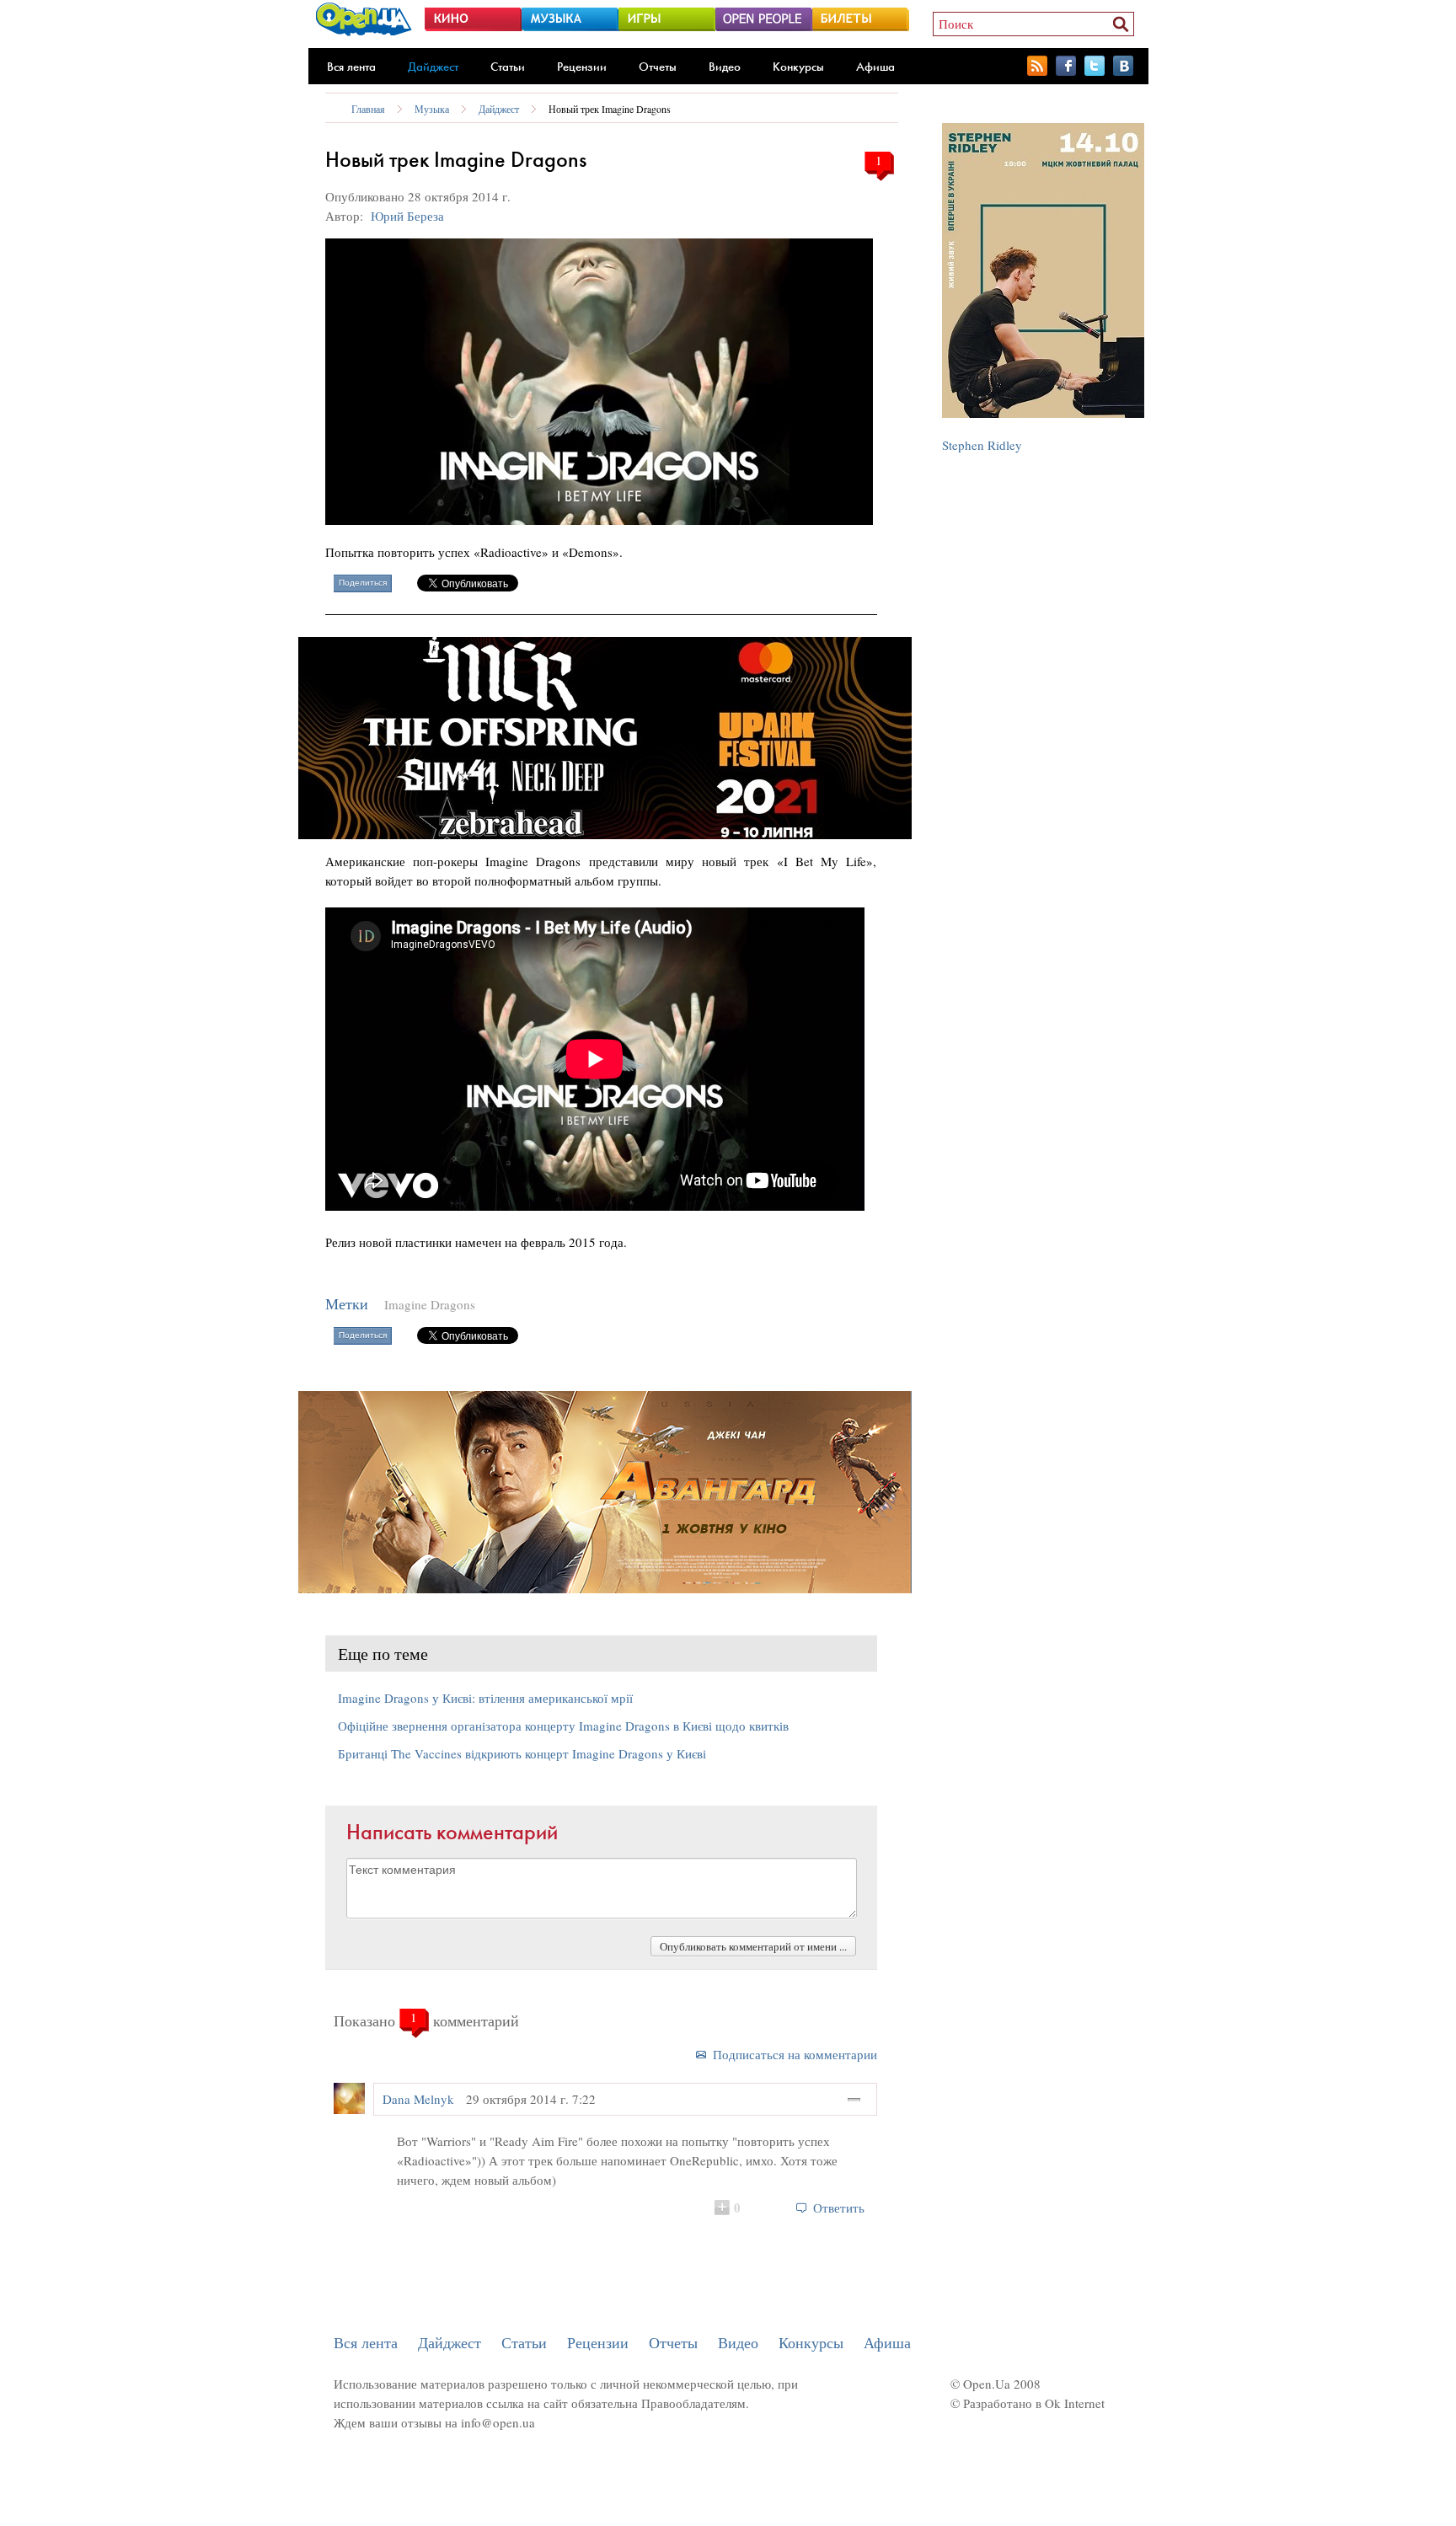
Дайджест (433, 67)
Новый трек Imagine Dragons (610, 109)
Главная (368, 109)
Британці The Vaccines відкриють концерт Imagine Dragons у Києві (522, 1753)
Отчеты (658, 67)
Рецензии (582, 67)
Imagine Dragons (430, 1304)
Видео (725, 67)
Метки (347, 1304)
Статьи (508, 67)
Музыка (432, 109)
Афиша (875, 67)
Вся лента (351, 67)
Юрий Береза (407, 216)
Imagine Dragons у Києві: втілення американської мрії (485, 1698)
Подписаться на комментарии (795, 2054)
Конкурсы (798, 67)
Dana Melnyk (418, 2099)
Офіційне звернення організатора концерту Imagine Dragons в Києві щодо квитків (563, 1726)
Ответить (839, 2208)
